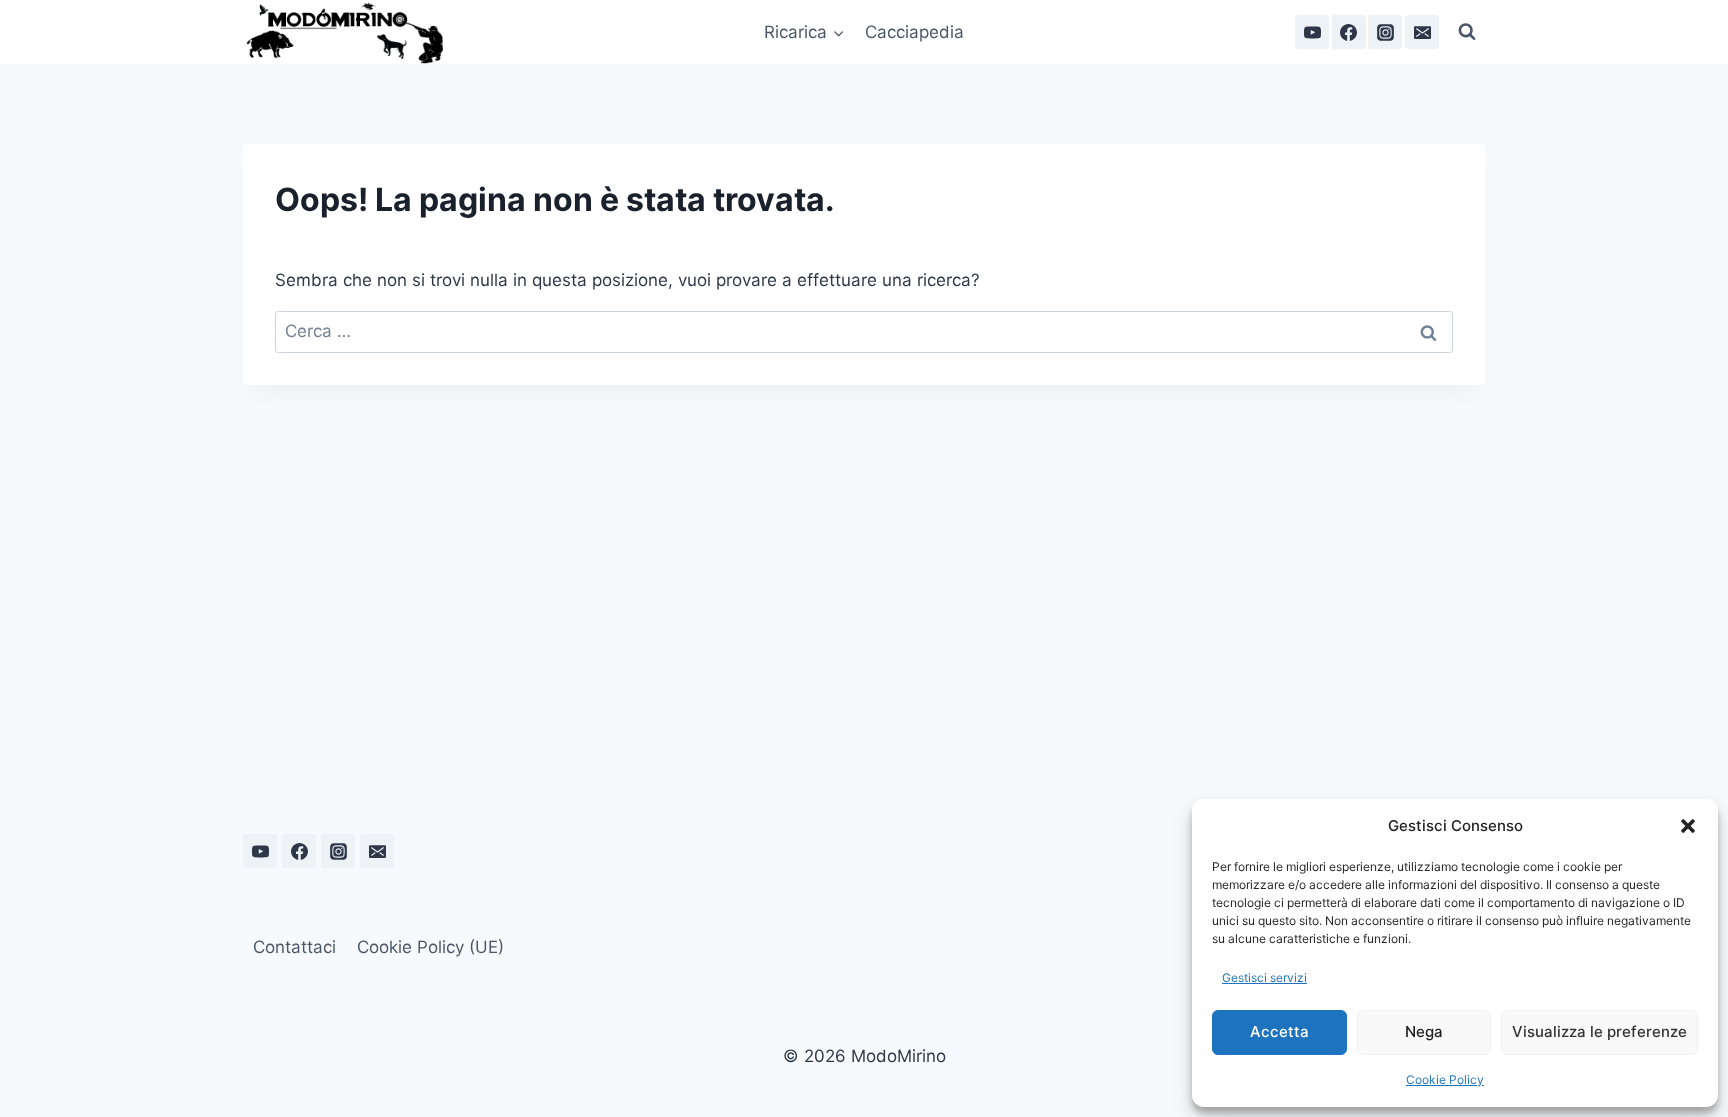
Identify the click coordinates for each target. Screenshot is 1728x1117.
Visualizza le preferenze (1599, 1031)
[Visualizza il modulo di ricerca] (1467, 32)
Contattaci (294, 947)
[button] (1688, 826)
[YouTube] (1312, 32)
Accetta (1279, 1031)
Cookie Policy (1445, 1079)
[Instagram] (1385, 32)
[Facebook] (1349, 32)
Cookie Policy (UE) (430, 947)
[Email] (1422, 32)
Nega (1424, 1031)
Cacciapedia (914, 32)
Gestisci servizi (1264, 977)
